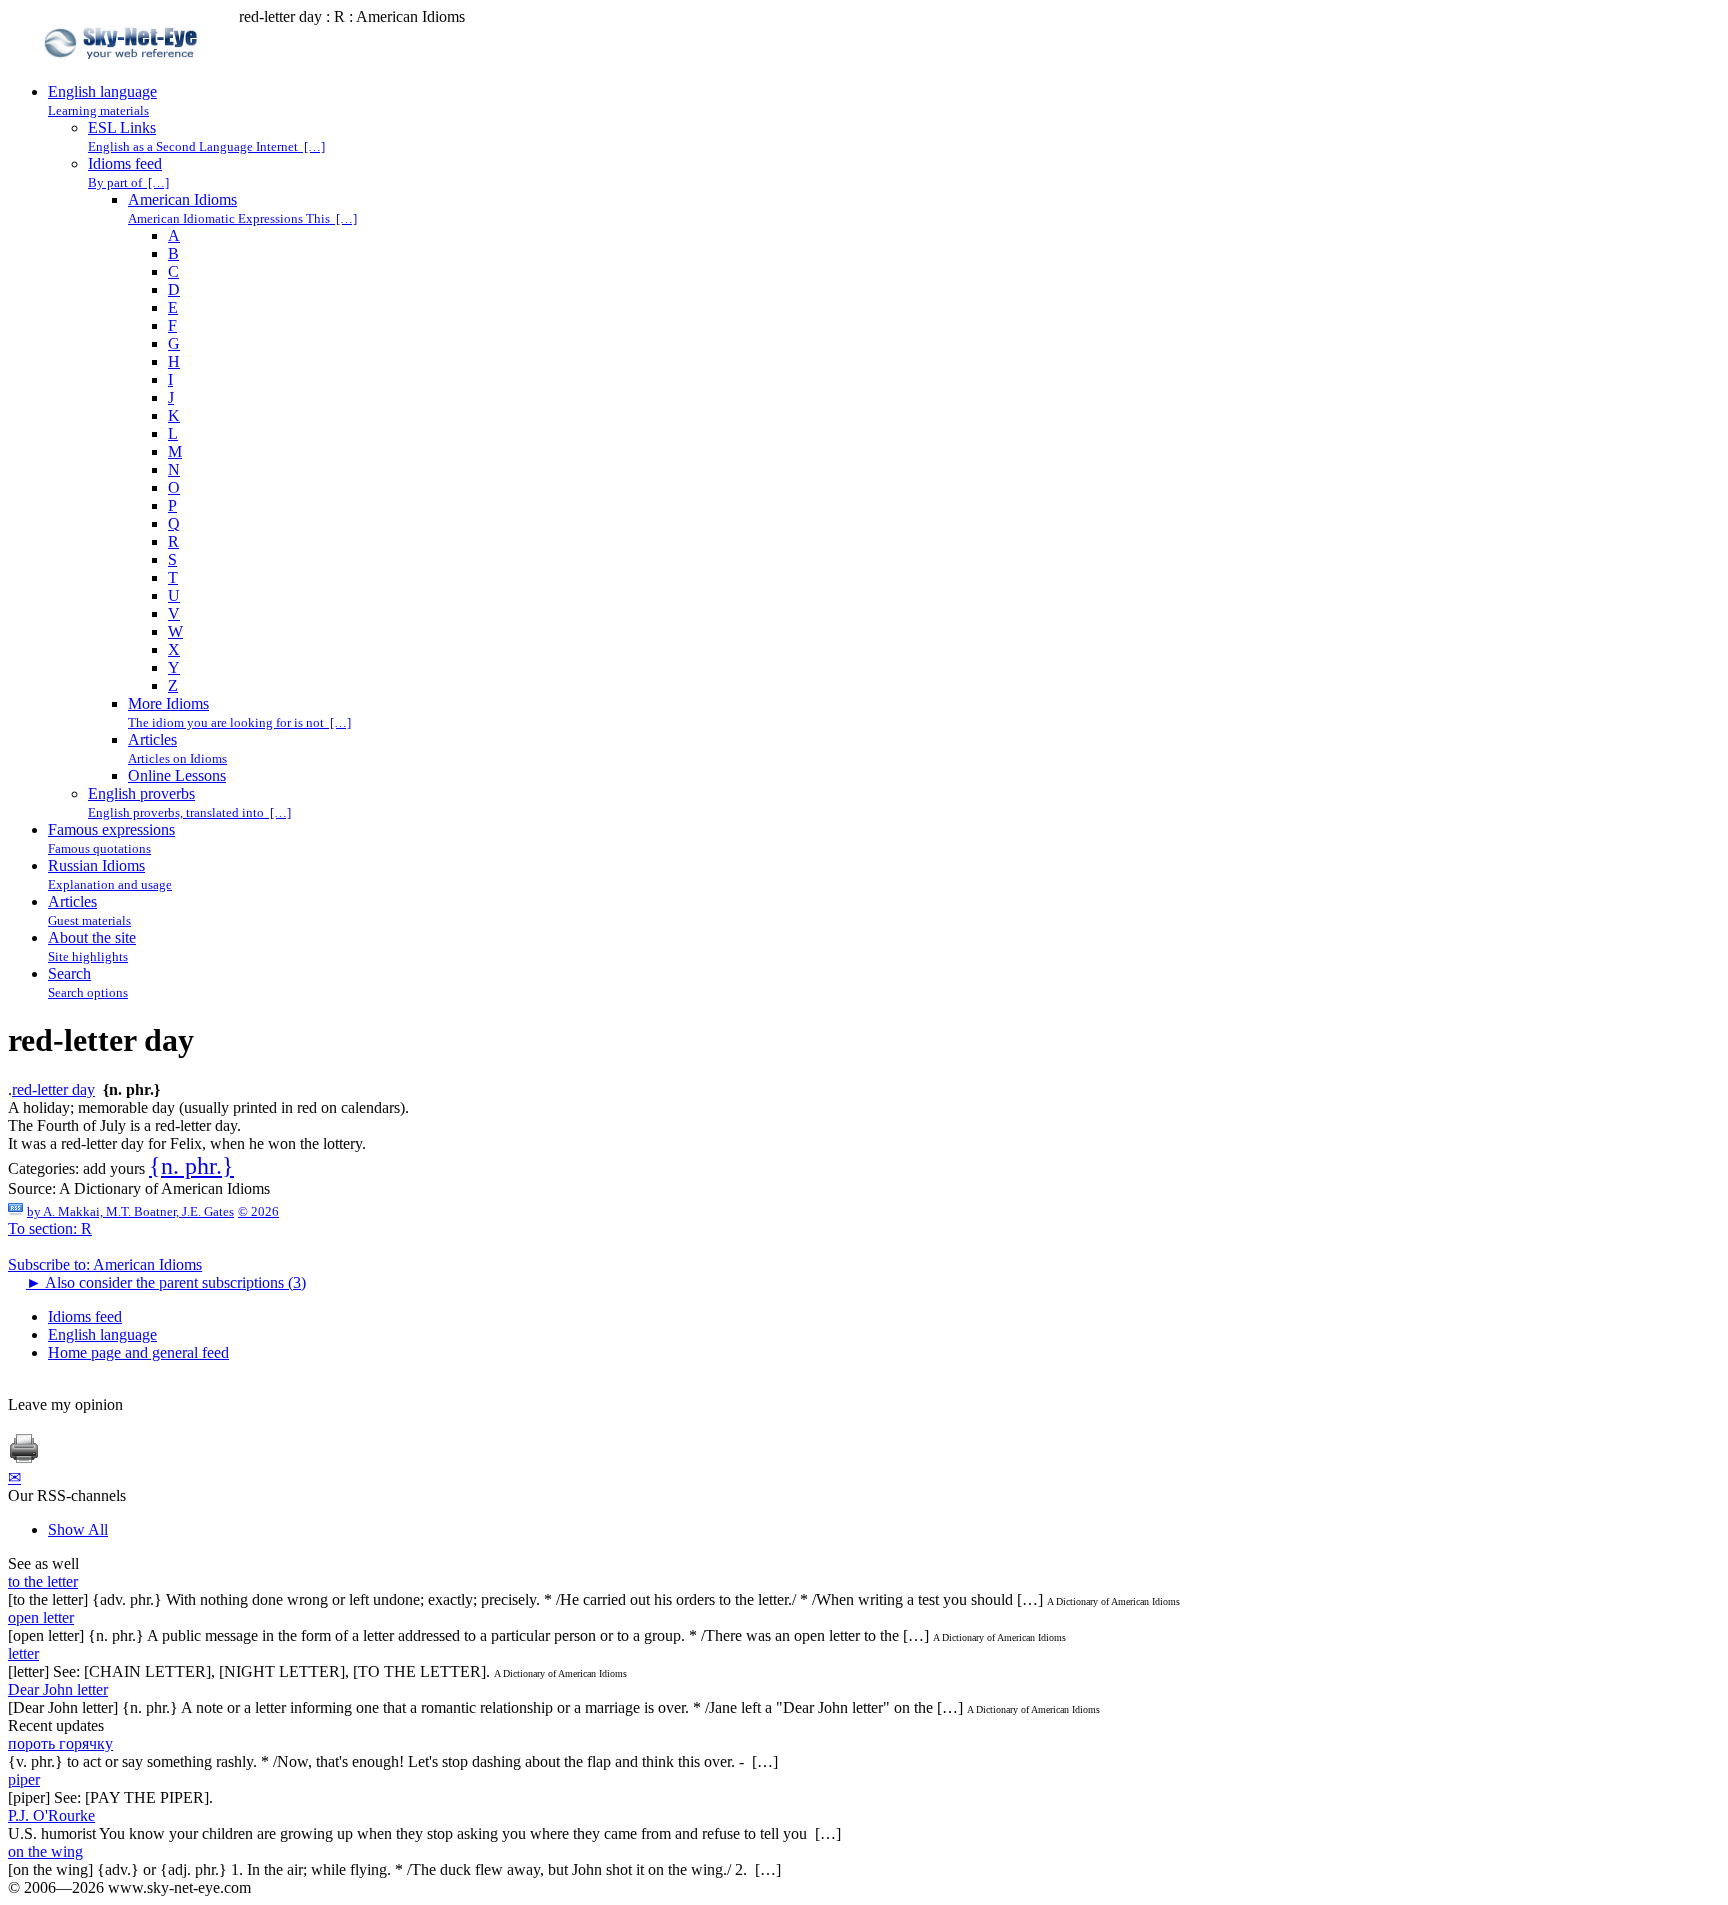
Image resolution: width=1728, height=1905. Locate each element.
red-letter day (53, 1089)
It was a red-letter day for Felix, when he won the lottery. (187, 1143)
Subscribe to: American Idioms (105, 1264)
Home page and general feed (138, 1352)
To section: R (50, 1228)
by (130, 1211)
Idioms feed (85, 1316)
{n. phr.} (191, 1166)
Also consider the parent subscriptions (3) (166, 1282)
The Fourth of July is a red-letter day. (124, 1125)
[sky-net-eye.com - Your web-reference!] (123, 73)
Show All (78, 1529)
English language (102, 1334)
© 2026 (258, 1211)
